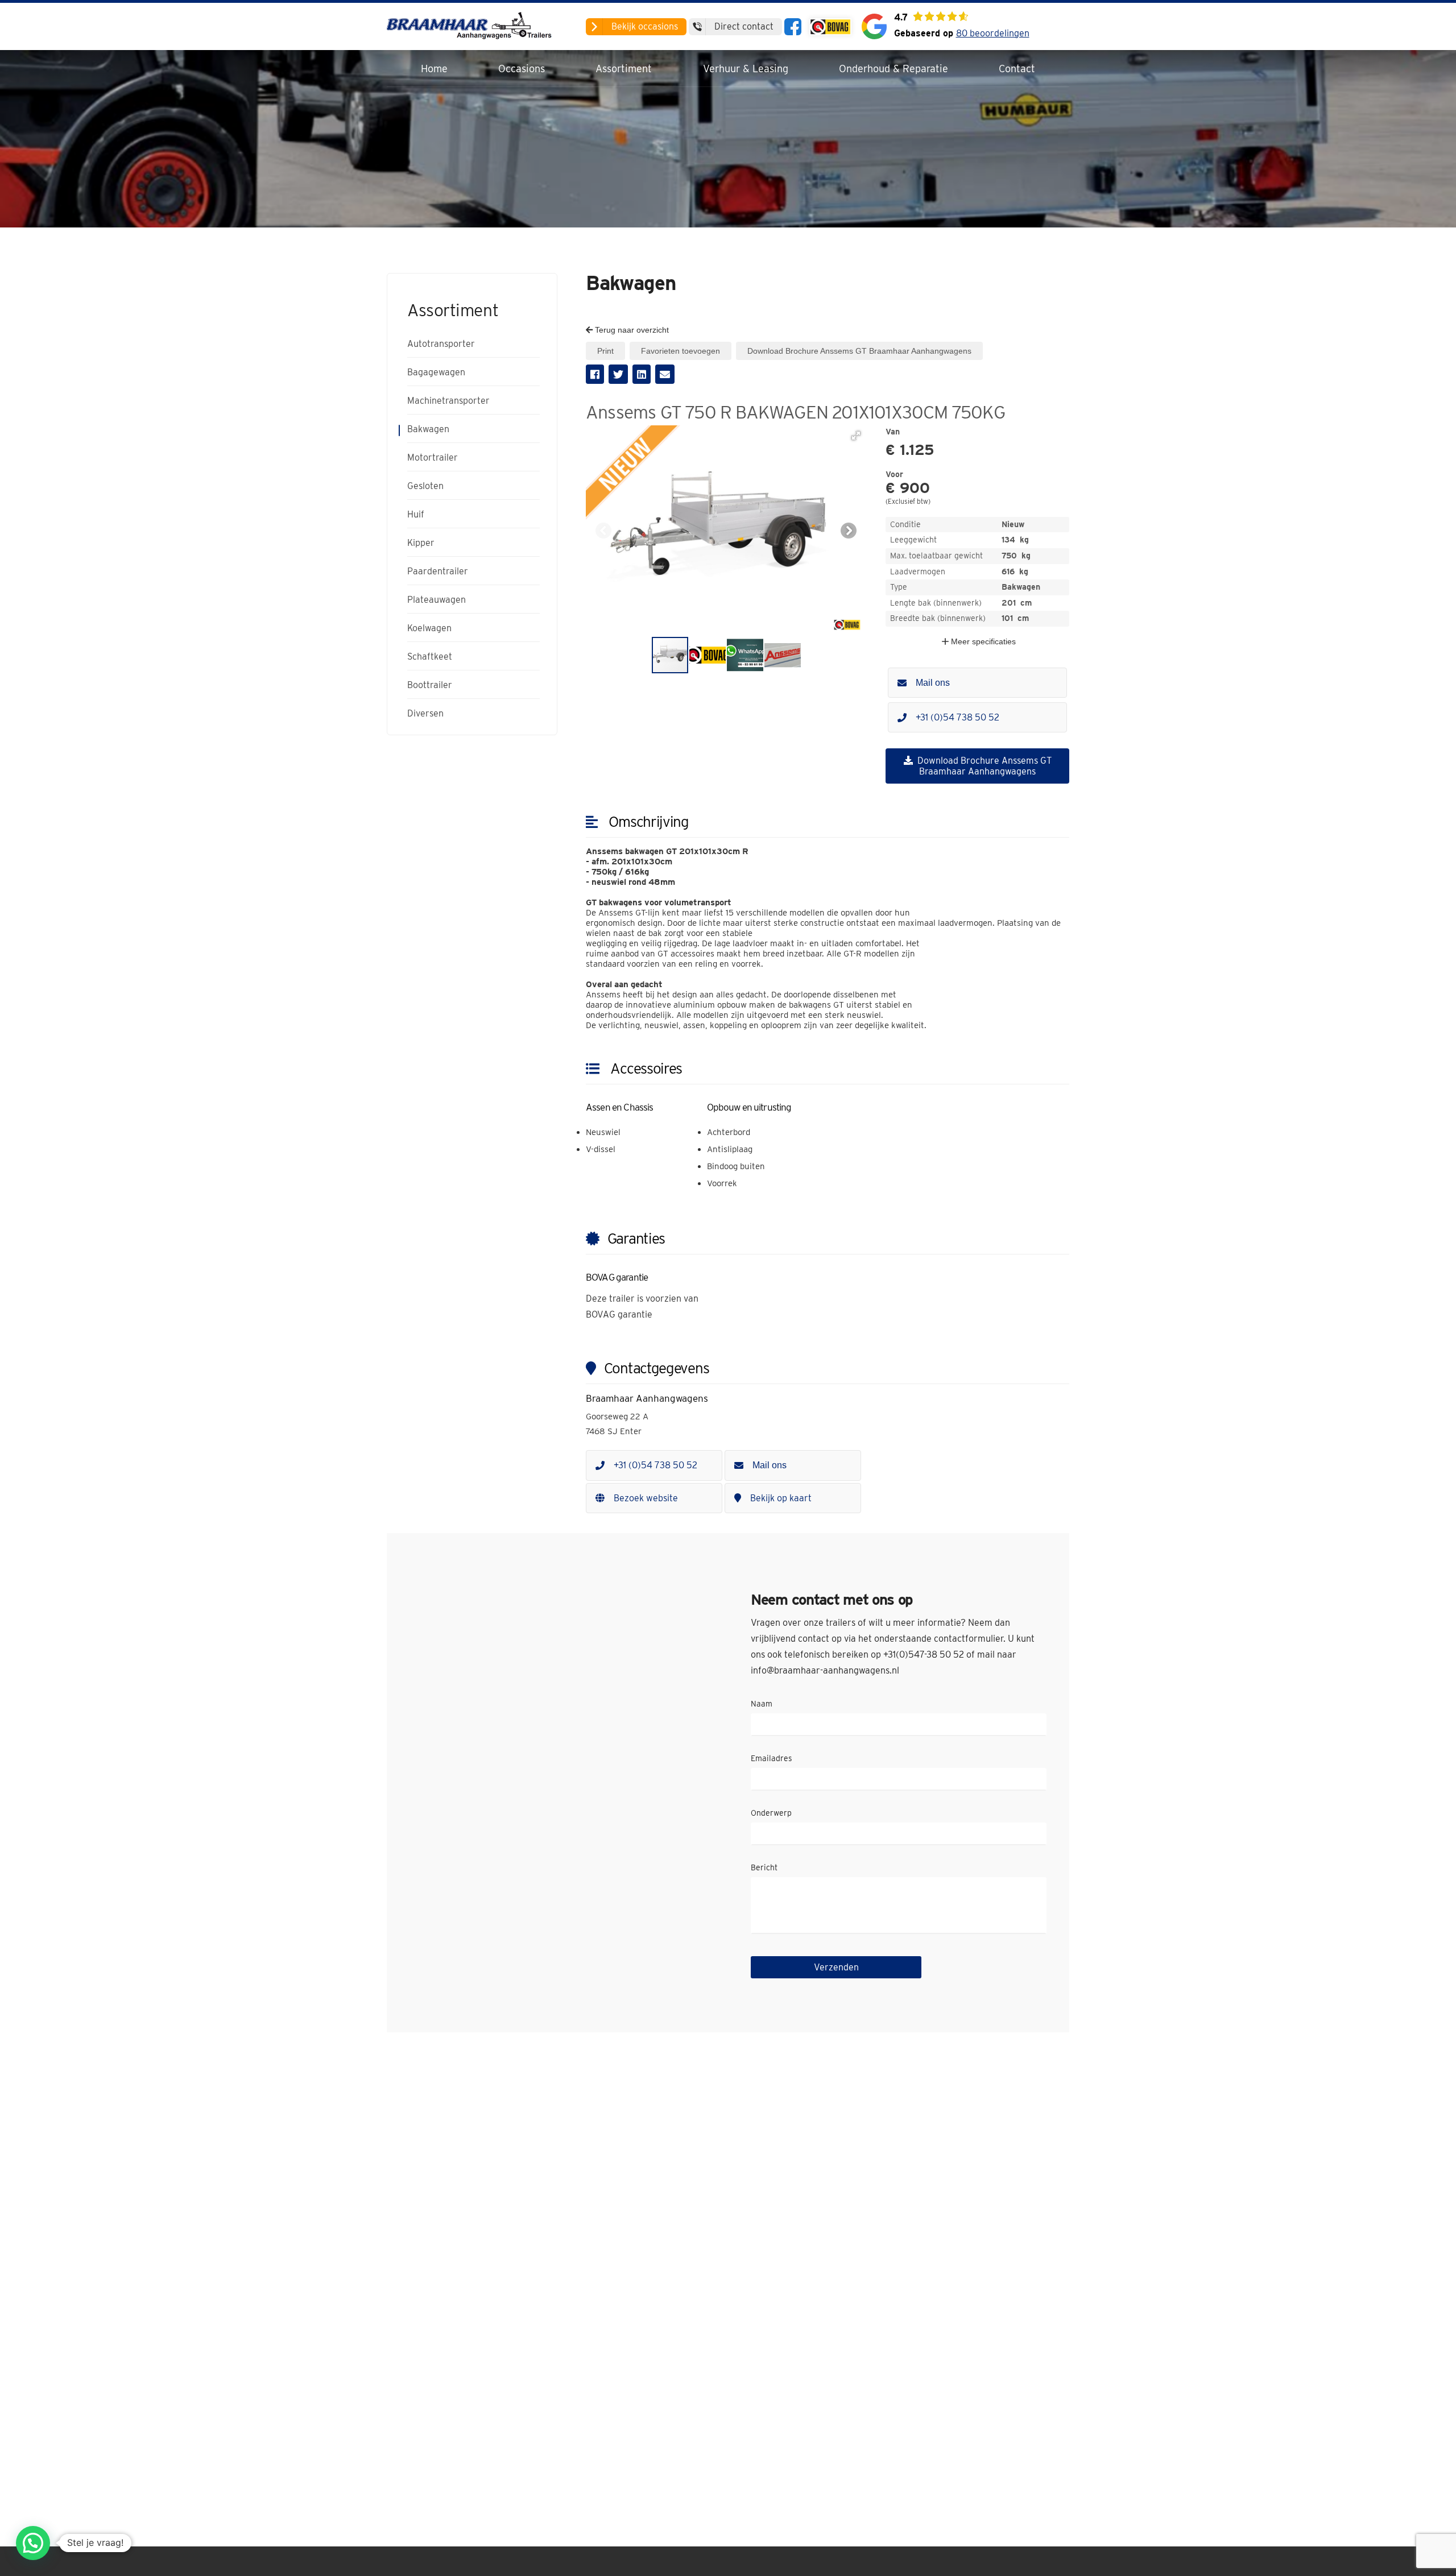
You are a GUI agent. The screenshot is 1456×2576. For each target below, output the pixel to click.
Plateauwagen (437, 600)
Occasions (522, 69)
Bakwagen (428, 429)
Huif (416, 515)
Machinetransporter (448, 401)
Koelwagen (429, 628)
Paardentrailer (438, 571)
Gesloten (425, 486)
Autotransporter (441, 344)
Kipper (421, 543)
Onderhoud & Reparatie (894, 69)
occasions (645, 26)
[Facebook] (793, 27)
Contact (1017, 69)
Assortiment (624, 69)
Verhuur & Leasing (746, 69)
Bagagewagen (436, 372)
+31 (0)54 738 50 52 (957, 717)
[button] (856, 436)
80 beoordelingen (993, 33)
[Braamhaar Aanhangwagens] (472, 26)
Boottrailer (430, 685)
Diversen (425, 714)
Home (434, 69)
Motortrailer (433, 458)
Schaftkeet (430, 657)
